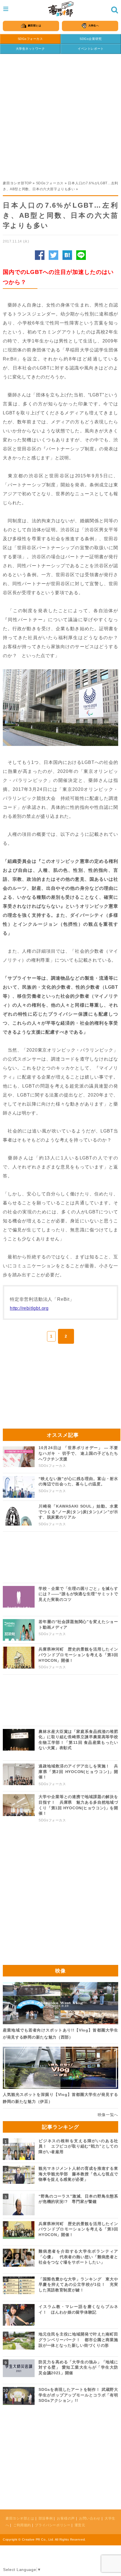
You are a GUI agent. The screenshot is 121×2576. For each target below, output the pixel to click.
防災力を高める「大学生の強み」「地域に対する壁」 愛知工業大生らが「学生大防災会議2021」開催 (78, 2367)
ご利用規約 (22, 2525)
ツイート (53, 255)
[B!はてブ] (67, 255)
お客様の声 (66, 2518)
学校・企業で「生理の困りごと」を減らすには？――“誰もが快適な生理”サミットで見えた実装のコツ (78, 1594)
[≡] (61, 9)
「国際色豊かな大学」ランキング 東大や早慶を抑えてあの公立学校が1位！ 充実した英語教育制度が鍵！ (78, 2285)
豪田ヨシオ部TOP (17, 183)
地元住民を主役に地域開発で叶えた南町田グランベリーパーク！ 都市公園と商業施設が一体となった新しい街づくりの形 (78, 2340)
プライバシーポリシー (53, 2525)
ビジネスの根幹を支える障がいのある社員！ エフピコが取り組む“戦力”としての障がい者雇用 (78, 2146)
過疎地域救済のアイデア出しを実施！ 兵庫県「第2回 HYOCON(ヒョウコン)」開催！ (78, 1772)
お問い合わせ (90, 2518)
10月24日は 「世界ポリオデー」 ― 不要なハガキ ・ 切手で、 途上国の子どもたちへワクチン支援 (78, 1453)
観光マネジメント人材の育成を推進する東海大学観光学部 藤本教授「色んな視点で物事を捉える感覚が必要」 (78, 2174)
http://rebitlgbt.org (29, 1308)
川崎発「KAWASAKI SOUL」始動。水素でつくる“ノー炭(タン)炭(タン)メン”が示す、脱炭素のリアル (78, 1512)
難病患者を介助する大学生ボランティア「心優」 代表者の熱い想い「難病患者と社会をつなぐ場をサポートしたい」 (78, 2257)
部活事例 (46, 2518)
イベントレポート (91, 49)
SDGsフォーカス (30, 39)
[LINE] (81, 255)
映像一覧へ (108, 2115)
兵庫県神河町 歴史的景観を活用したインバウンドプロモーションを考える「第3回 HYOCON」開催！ (78, 1655)
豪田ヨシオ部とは (20, 2518)
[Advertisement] (60, 114)
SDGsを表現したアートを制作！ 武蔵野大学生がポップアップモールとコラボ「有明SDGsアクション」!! (78, 2395)
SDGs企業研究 (91, 39)
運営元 (80, 2525)
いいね (40, 255)
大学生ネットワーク (30, 49)
